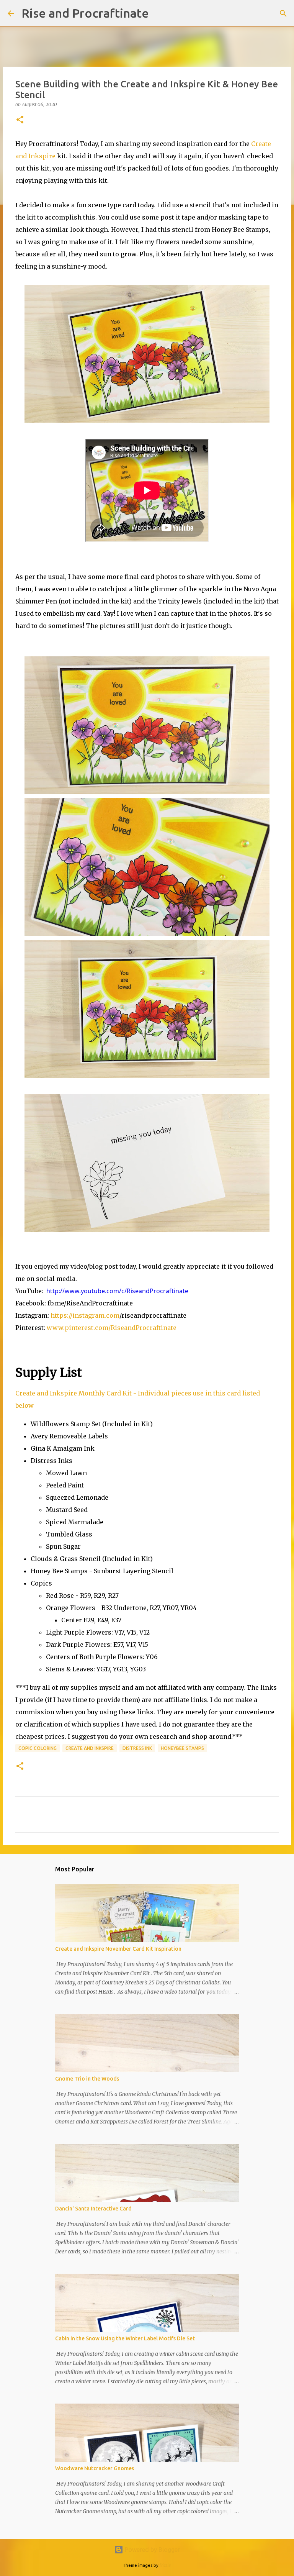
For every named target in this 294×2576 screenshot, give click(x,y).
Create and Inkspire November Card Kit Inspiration (118, 1949)
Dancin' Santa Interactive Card (93, 2209)
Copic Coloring (38, 1748)
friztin (166, 2565)
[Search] (160, 13)
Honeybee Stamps (182, 1748)
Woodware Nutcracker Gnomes (95, 2468)
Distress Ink (137, 1748)
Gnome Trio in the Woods (87, 2079)
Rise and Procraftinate (85, 13)
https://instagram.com (85, 1315)
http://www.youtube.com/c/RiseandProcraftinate (117, 1291)
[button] (20, 120)
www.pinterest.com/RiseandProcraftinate (112, 1328)
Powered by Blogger (152, 2550)
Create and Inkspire (90, 1748)
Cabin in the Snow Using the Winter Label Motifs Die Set (125, 2338)
